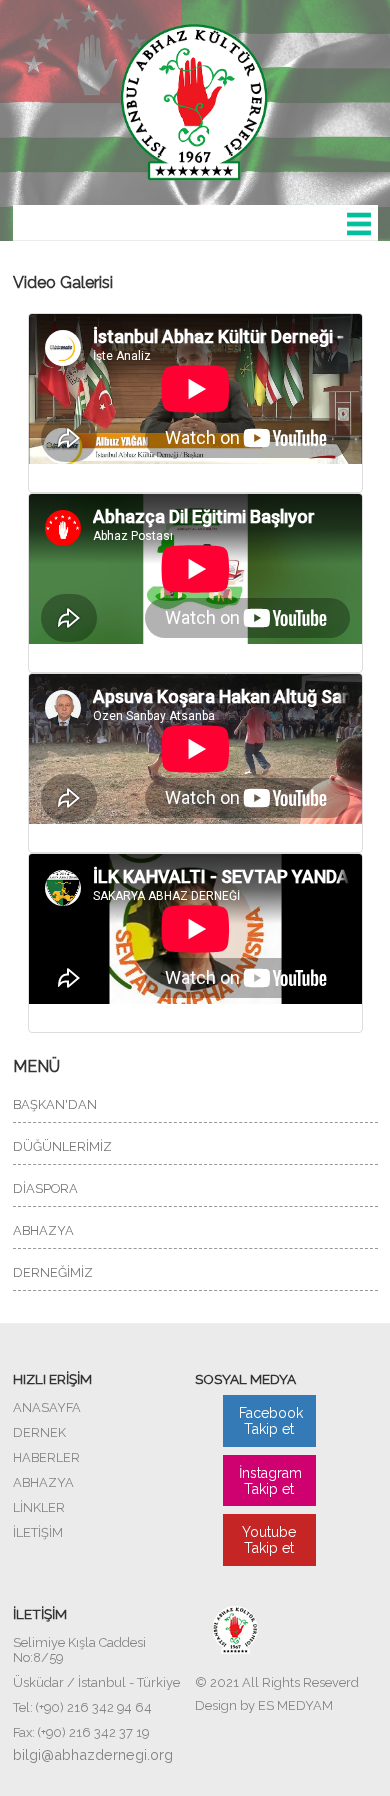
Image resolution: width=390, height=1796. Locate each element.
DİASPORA (45, 1188)
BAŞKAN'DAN (55, 1104)
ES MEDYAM (295, 1705)
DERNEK (39, 1432)
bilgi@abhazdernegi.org (93, 1754)
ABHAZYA (43, 1230)
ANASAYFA (47, 1407)
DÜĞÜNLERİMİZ (62, 1146)
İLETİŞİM (38, 1532)
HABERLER (46, 1457)
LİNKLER (39, 1507)
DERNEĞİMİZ (53, 1272)
